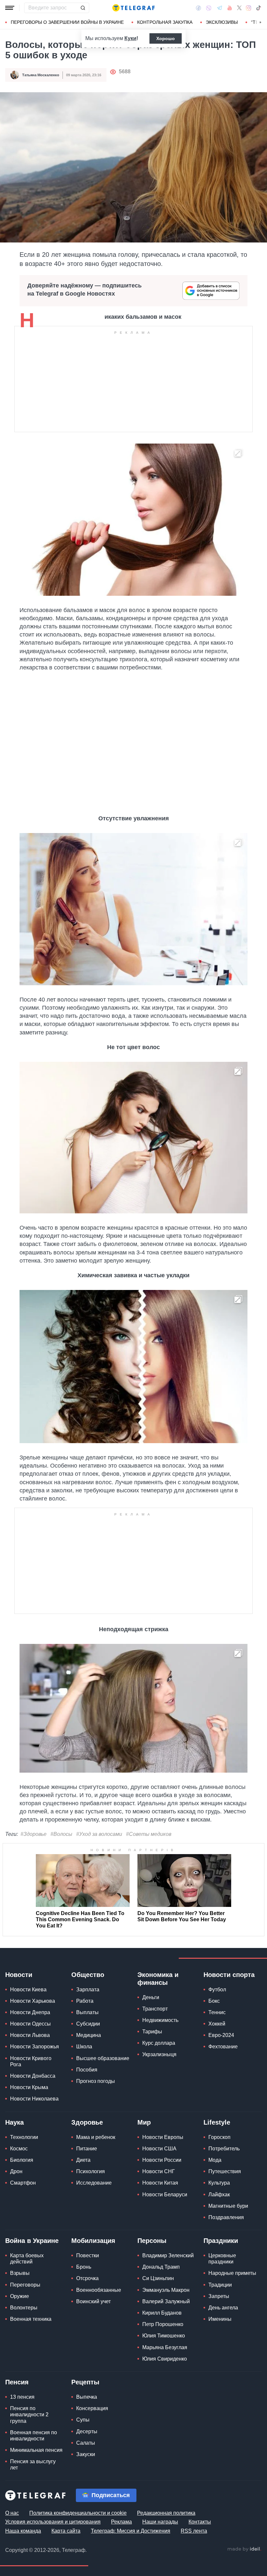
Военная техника (31, 2319)
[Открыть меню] (10, 8)
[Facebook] (198, 8)
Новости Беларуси (165, 2195)
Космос (19, 2149)
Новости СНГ (159, 2171)
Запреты (219, 2296)
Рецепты (85, 2382)
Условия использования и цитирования (53, 2522)
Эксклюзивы (222, 22)
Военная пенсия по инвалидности (34, 2436)
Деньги (151, 1997)
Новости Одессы (30, 2024)
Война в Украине (32, 2241)
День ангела (223, 2308)
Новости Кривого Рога (31, 2061)
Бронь (84, 2267)
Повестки (88, 2255)
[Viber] (209, 8)
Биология (22, 2160)
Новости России (162, 2160)
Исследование (94, 2183)
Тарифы (152, 2032)
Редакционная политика (166, 2513)
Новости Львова (30, 2035)
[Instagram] (249, 8)
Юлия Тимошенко (164, 2336)
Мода (215, 2160)
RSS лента (194, 2531)
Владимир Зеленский (168, 2255)
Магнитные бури (228, 2206)
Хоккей (217, 2024)
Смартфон (23, 2183)
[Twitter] (239, 8)
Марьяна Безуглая (165, 2347)
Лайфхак (219, 2195)
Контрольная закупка (165, 22)
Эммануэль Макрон (166, 2290)
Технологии (24, 2137)
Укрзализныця (159, 2054)
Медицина (89, 2035)
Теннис (217, 2012)
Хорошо (166, 38)
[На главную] (133, 8)
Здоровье (87, 2122)
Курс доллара (159, 2043)
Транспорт (155, 2009)
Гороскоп (219, 2137)
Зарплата (88, 1990)
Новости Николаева (34, 2099)
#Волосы (61, 1834)
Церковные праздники (222, 2259)
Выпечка (87, 2397)
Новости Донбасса (33, 2076)
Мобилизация (93, 2241)
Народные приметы (232, 2273)
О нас (12, 2513)
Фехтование (223, 2047)
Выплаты (87, 2012)
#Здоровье (34, 1834)
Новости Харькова (33, 2001)
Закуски (86, 2454)
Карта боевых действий (27, 2259)
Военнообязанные (99, 2290)
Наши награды (160, 2522)
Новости (19, 1975)
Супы (83, 2420)
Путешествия (225, 2171)
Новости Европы (163, 2137)
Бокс (214, 2001)
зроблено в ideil (244, 2549)
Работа (85, 2001)
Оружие (20, 2296)
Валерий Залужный (166, 2301)
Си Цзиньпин (158, 2278)
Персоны (152, 2241)
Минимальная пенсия (36, 2450)
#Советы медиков (149, 1834)
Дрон (16, 2171)
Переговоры (25, 2285)
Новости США (159, 2149)
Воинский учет (93, 2301)
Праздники (221, 2241)
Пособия (87, 2070)
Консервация (92, 2408)
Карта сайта (66, 2531)
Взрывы (20, 2273)
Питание (87, 2149)
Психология (91, 2171)
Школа (84, 2047)
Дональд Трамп (161, 2267)
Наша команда (23, 2531)
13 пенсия (22, 2397)
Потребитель (224, 2149)
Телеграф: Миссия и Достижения (131, 2531)
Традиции (220, 2285)
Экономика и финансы (158, 1979)
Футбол (217, 1990)
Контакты (200, 2522)
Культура (219, 2183)
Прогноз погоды (96, 2081)
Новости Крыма (29, 2087)
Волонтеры (24, 2308)
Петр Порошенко (163, 2324)
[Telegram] (219, 8)
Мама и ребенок (96, 2137)
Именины (220, 2319)
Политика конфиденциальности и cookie (78, 2513)
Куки (130, 38)
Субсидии (88, 2024)
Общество (88, 1975)
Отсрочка (87, 2278)
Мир (144, 2122)
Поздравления (226, 2217)
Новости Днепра (30, 2012)
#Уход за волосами (99, 1834)
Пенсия (17, 2382)
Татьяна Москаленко (41, 75)
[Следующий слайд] (260, 22)
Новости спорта (229, 1975)
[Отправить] (83, 8)
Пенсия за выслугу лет (33, 2465)
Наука (14, 2122)
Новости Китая (160, 2183)
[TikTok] (259, 8)
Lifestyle (217, 2122)
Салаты (86, 2443)
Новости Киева (28, 1990)
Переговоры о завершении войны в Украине (67, 22)
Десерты (87, 2431)
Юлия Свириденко (165, 2359)
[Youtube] (230, 8)
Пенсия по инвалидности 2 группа (29, 2415)
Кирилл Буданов (162, 2313)
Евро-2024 (221, 2035)
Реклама (121, 2522)
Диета (83, 2160)
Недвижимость (160, 2020)
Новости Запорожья (35, 2047)
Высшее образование (103, 2058)
